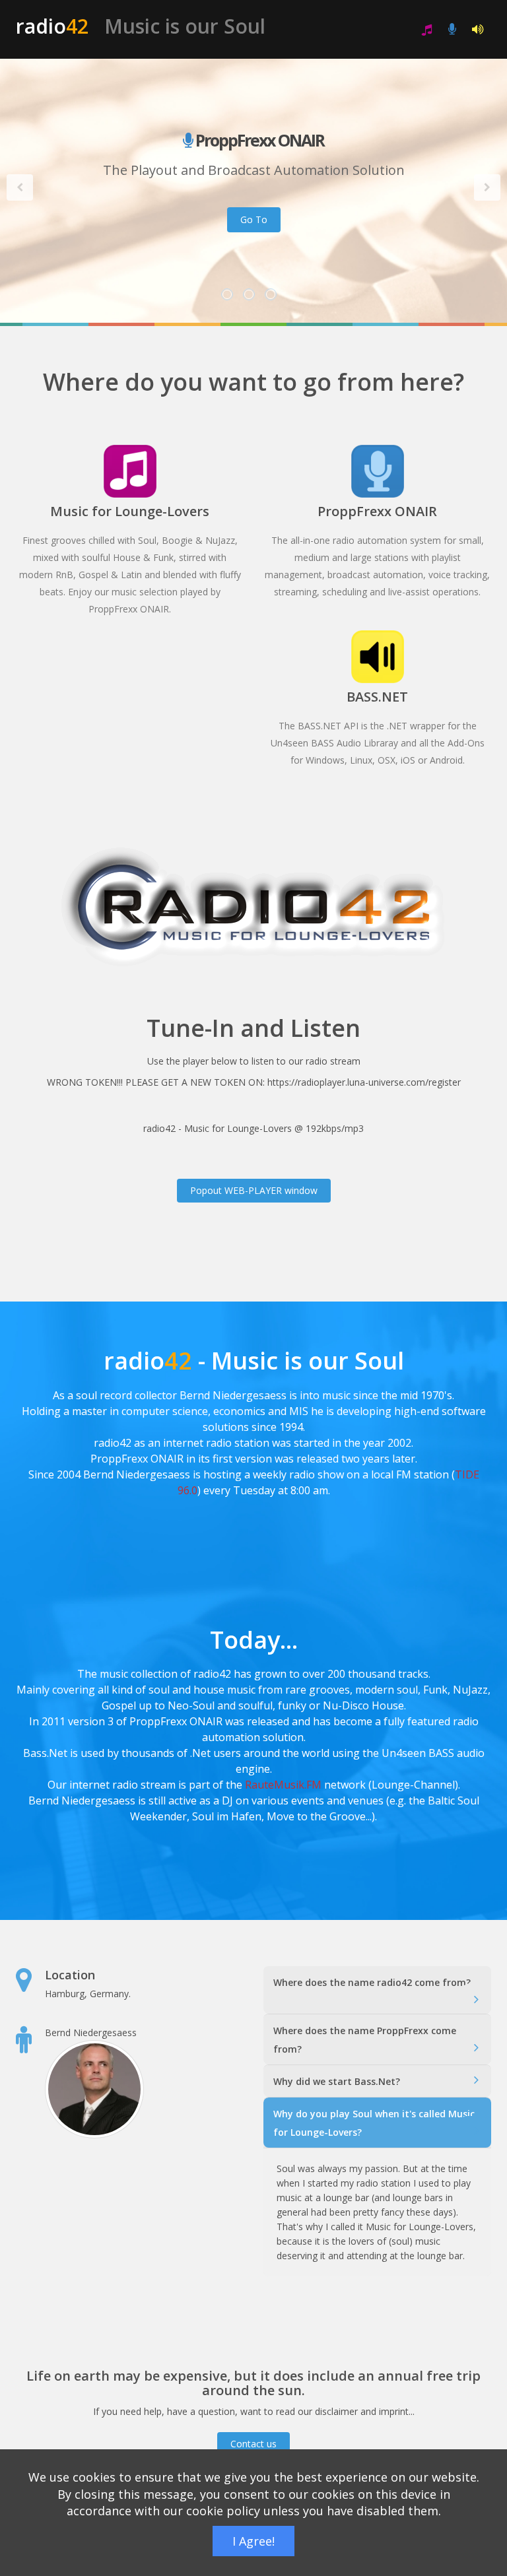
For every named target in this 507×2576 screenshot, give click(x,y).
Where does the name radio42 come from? (372, 1982)
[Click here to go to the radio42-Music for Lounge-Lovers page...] (427, 29)
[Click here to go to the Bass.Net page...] (478, 29)
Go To (254, 219)
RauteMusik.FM (283, 1785)
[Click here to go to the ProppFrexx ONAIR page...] (452, 29)
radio (141, 26)
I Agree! (253, 2541)
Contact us (253, 2444)
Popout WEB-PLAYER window (254, 1190)
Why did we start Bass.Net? (337, 2081)
